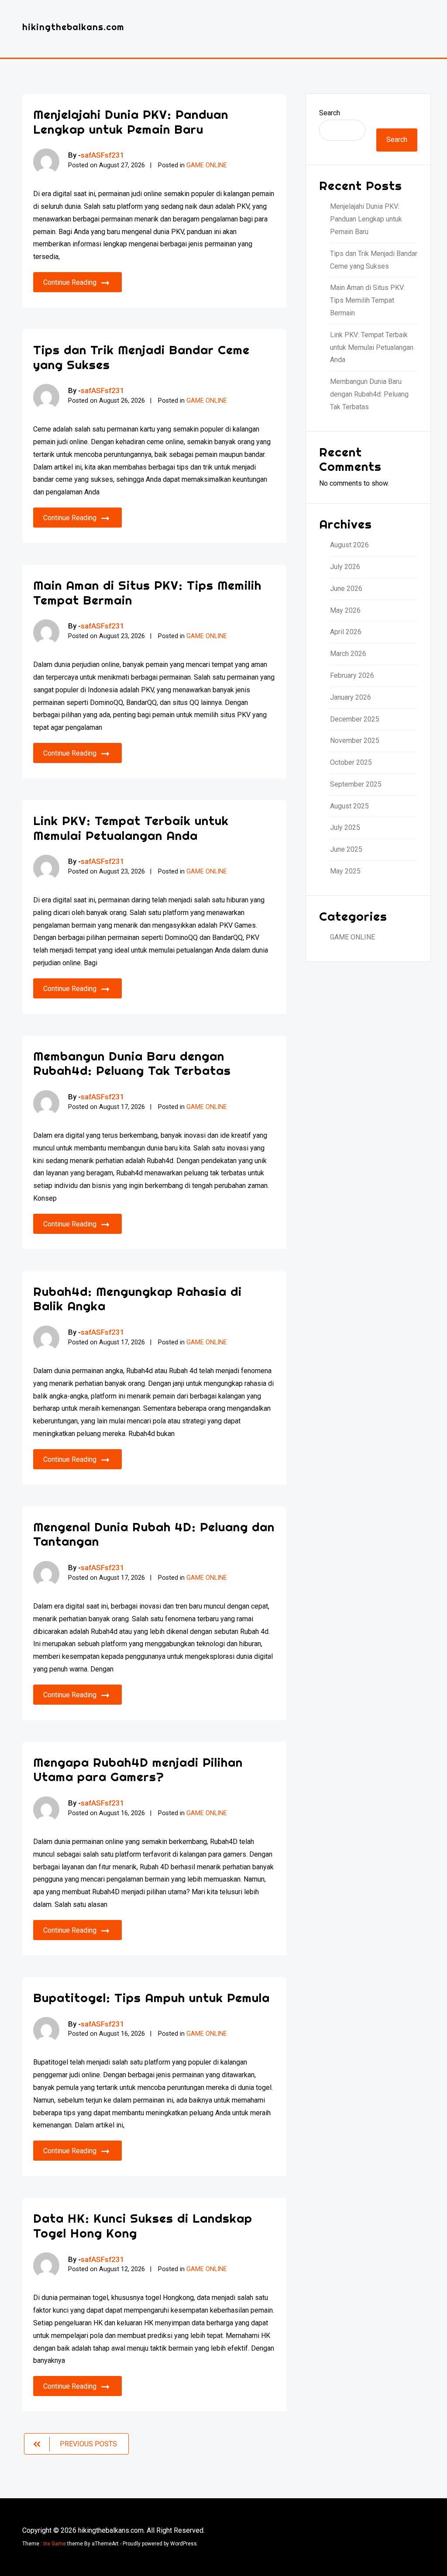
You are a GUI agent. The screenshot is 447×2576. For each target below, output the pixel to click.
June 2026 (346, 589)
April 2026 (346, 632)
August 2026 (349, 545)
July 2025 (345, 827)
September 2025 (356, 784)
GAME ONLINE (207, 165)
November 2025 (355, 741)
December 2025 (355, 719)
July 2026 (345, 567)
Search (330, 113)
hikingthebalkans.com (73, 27)
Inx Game (55, 2544)
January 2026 (351, 697)
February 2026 (352, 675)
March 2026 (348, 654)
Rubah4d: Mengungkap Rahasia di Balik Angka (138, 1299)
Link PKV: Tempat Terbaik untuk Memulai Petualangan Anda (131, 828)
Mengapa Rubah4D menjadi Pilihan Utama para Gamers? (138, 1770)
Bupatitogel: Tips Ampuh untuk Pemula (151, 1998)
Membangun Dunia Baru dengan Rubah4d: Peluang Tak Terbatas (132, 1063)
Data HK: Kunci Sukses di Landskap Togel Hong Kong (143, 2226)
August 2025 (349, 806)
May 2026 (345, 610)
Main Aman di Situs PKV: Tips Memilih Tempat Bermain (147, 592)
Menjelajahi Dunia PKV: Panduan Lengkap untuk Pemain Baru (131, 122)
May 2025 (345, 871)
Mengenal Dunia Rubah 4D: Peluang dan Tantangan (154, 1534)
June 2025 (346, 849)
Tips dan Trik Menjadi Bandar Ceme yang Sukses (141, 357)
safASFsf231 (103, 155)
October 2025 (351, 762)
